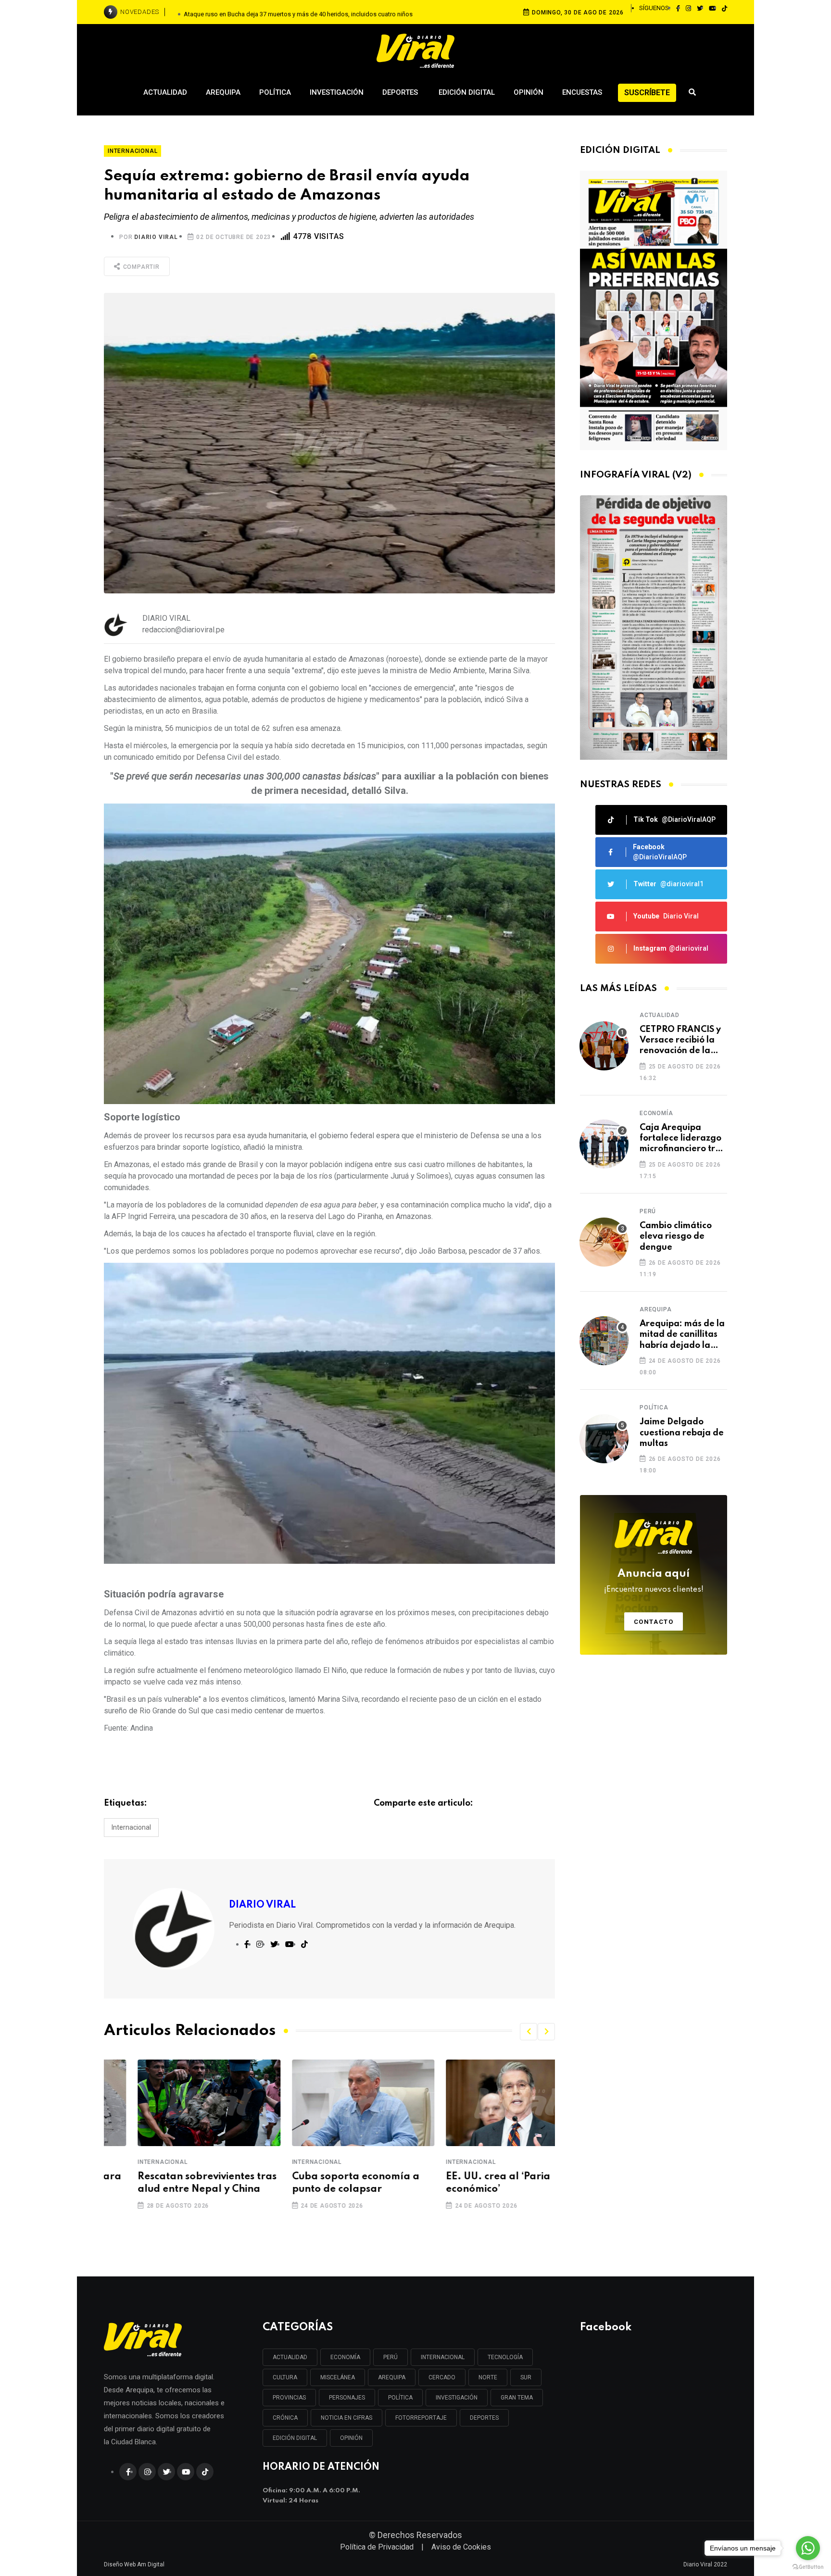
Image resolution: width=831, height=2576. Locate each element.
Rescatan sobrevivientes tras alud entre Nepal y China (173, 2183)
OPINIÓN (351, 2438)
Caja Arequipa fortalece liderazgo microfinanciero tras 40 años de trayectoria (682, 1139)
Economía (656, 1113)
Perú (648, 1211)
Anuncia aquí (654, 1581)
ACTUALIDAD (290, 2357)
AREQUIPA (392, 2377)
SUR (526, 2377)
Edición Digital (467, 92)
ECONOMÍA (345, 2357)
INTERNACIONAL (443, 2357)
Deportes (401, 92)
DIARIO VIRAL (156, 237)
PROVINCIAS (289, 2398)
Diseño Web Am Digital (134, 2564)
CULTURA (285, 2377)
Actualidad (165, 92)
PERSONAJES (347, 2398)
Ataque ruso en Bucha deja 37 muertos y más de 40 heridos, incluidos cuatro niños (298, 12)
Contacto (654, 1622)
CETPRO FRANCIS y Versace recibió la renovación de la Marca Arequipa (680, 1041)
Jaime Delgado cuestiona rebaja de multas (682, 1433)
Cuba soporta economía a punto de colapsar (322, 2183)
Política (275, 92)
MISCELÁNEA (338, 2377)
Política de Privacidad (377, 2547)
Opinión (529, 92)
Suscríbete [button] (647, 93)
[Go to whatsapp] (808, 2548)
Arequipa (223, 92)
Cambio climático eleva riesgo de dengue (676, 1237)
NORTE (488, 2377)
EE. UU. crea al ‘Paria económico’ (464, 2183)
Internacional (131, 1827)
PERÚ (390, 2357)
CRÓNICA (285, 2418)
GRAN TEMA (517, 2398)
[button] (529, 2032)
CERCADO (442, 2377)
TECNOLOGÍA (505, 2357)
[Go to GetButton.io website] (808, 2566)
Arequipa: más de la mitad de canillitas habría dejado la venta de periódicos (682, 1335)
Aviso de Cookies (461, 2547)
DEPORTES (484, 2418)
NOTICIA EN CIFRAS (346, 2418)
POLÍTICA (400, 2398)
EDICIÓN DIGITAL (295, 2438)
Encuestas (582, 92)
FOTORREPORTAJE (421, 2418)
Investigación (337, 92)
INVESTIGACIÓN (457, 2398)
